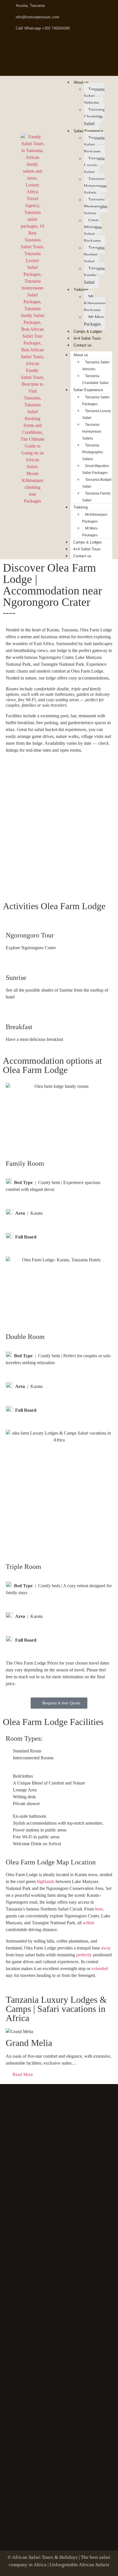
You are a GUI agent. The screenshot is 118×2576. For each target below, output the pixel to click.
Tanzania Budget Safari (94, 255)
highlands (46, 1881)
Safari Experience (88, 131)
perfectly (84, 1955)
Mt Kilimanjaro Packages (95, 303)
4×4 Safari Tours (87, 338)
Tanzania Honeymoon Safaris (95, 186)
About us (81, 82)
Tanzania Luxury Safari (94, 165)
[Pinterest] (59, 44)
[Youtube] (59, 64)
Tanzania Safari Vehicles (94, 96)
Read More (23, 2075)
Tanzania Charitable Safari (94, 117)
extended (100, 1969)
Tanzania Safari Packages (96, 401)
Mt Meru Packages (94, 321)
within (88, 1923)
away (106, 1948)
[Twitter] (38, 44)
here (99, 1909)
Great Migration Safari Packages (93, 231)
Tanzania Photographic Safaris (96, 207)
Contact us (83, 345)
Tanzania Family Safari (94, 275)
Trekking (81, 290)
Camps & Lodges (88, 331)
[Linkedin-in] (80, 44)
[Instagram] (101, 44)
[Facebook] (17, 44)
